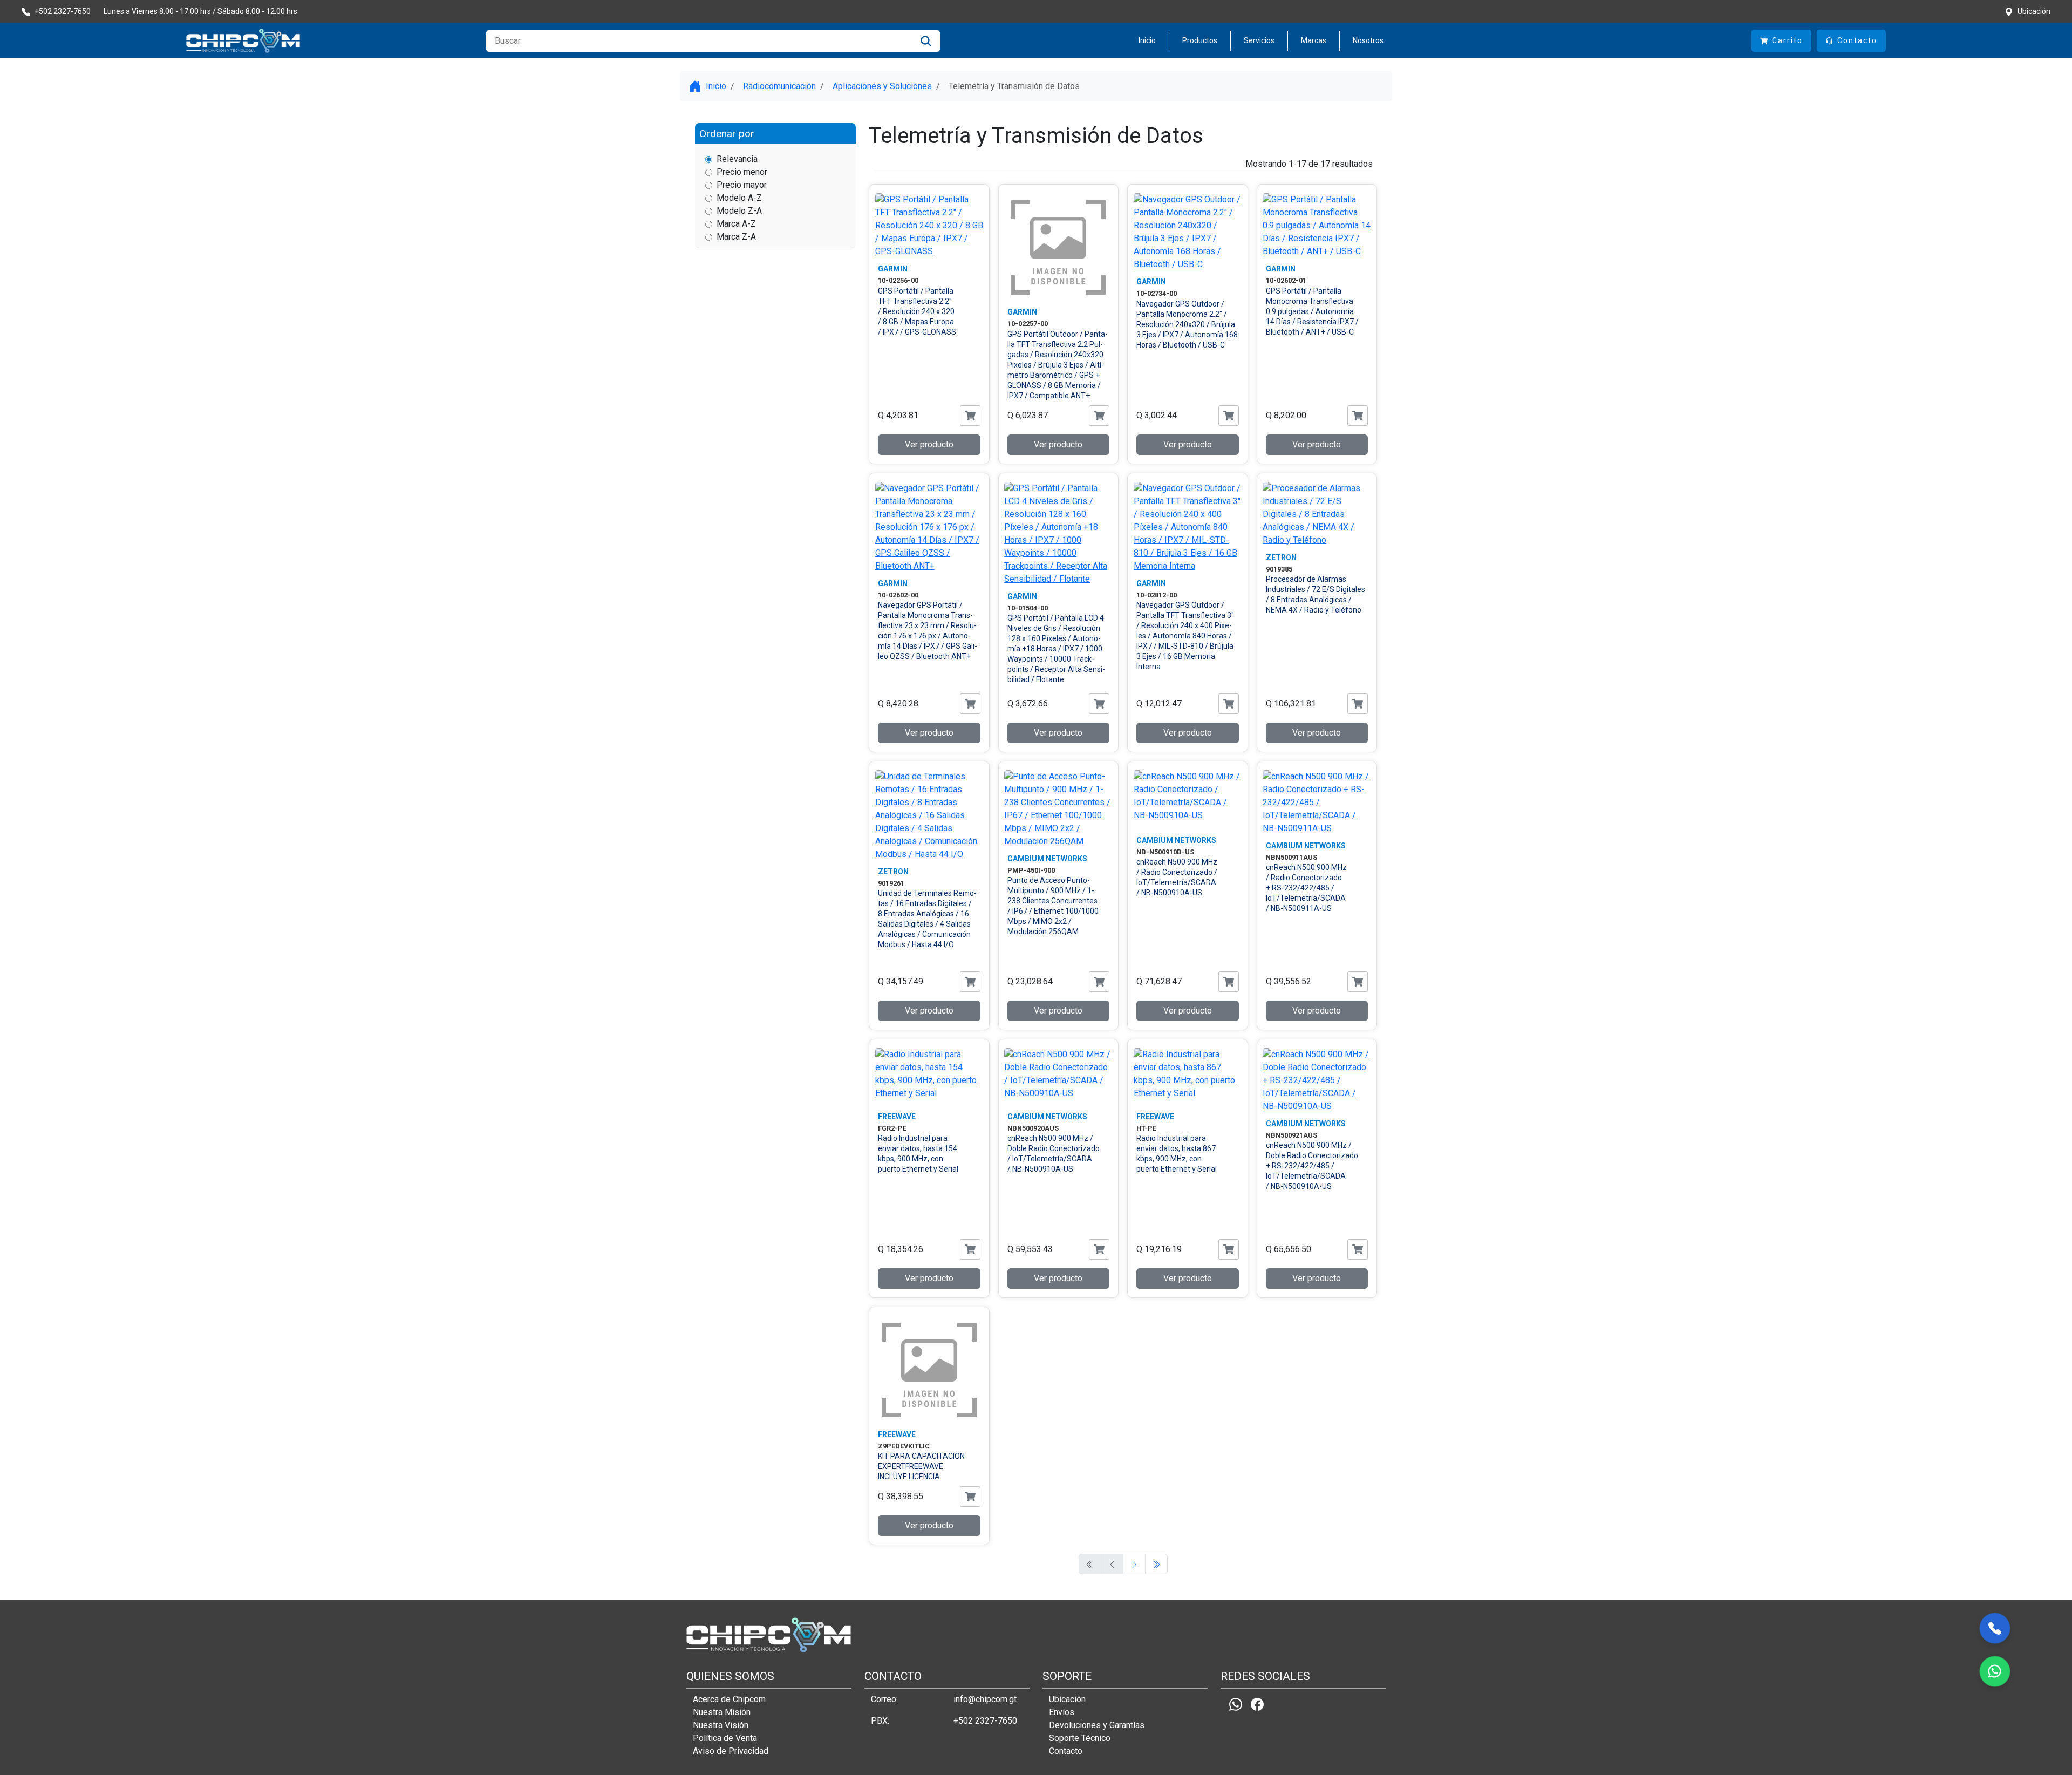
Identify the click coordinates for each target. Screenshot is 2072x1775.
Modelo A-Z (739, 198)
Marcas (1314, 40)
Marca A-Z (736, 224)
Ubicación (1067, 1699)
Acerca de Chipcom (729, 1699)
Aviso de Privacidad (731, 1751)
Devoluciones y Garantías (1097, 1725)
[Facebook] (1257, 1704)
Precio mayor (742, 185)
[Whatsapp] (1236, 1704)
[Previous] (1134, 1564)
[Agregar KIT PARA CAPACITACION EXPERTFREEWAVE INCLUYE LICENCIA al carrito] (970, 1497)
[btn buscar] (926, 41)
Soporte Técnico (1080, 1738)
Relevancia (737, 159)
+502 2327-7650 (985, 1721)
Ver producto (929, 444)
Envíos (1062, 1712)
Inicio (1147, 40)
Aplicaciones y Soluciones (882, 86)
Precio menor (742, 172)
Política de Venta (725, 1738)
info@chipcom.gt (985, 1699)
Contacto (1066, 1751)
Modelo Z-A (739, 211)
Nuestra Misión (722, 1712)
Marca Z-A (736, 237)
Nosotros (1368, 40)
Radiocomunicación (779, 86)
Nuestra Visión (721, 1725)
